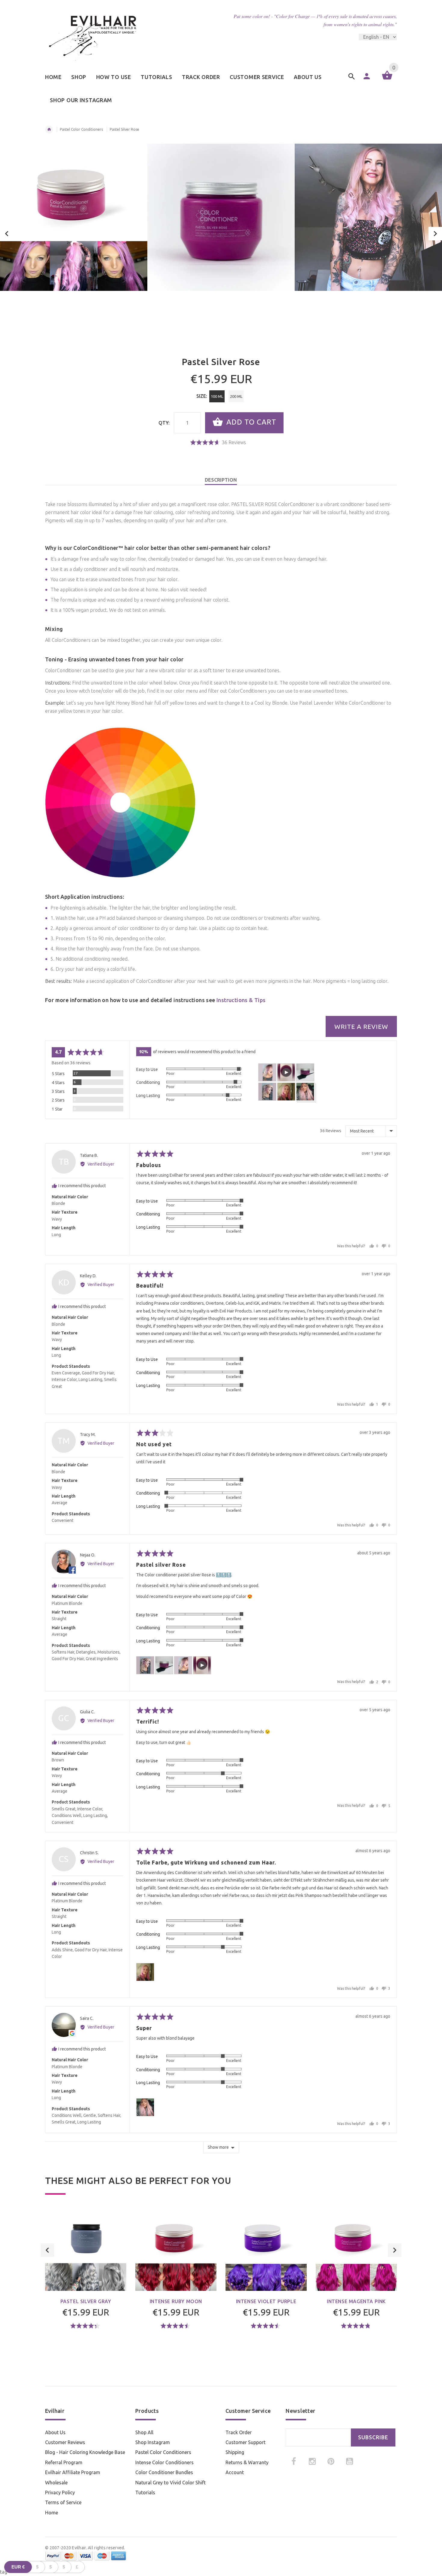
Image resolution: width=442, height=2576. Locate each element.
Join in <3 (221, 1333)
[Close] (295, 1235)
